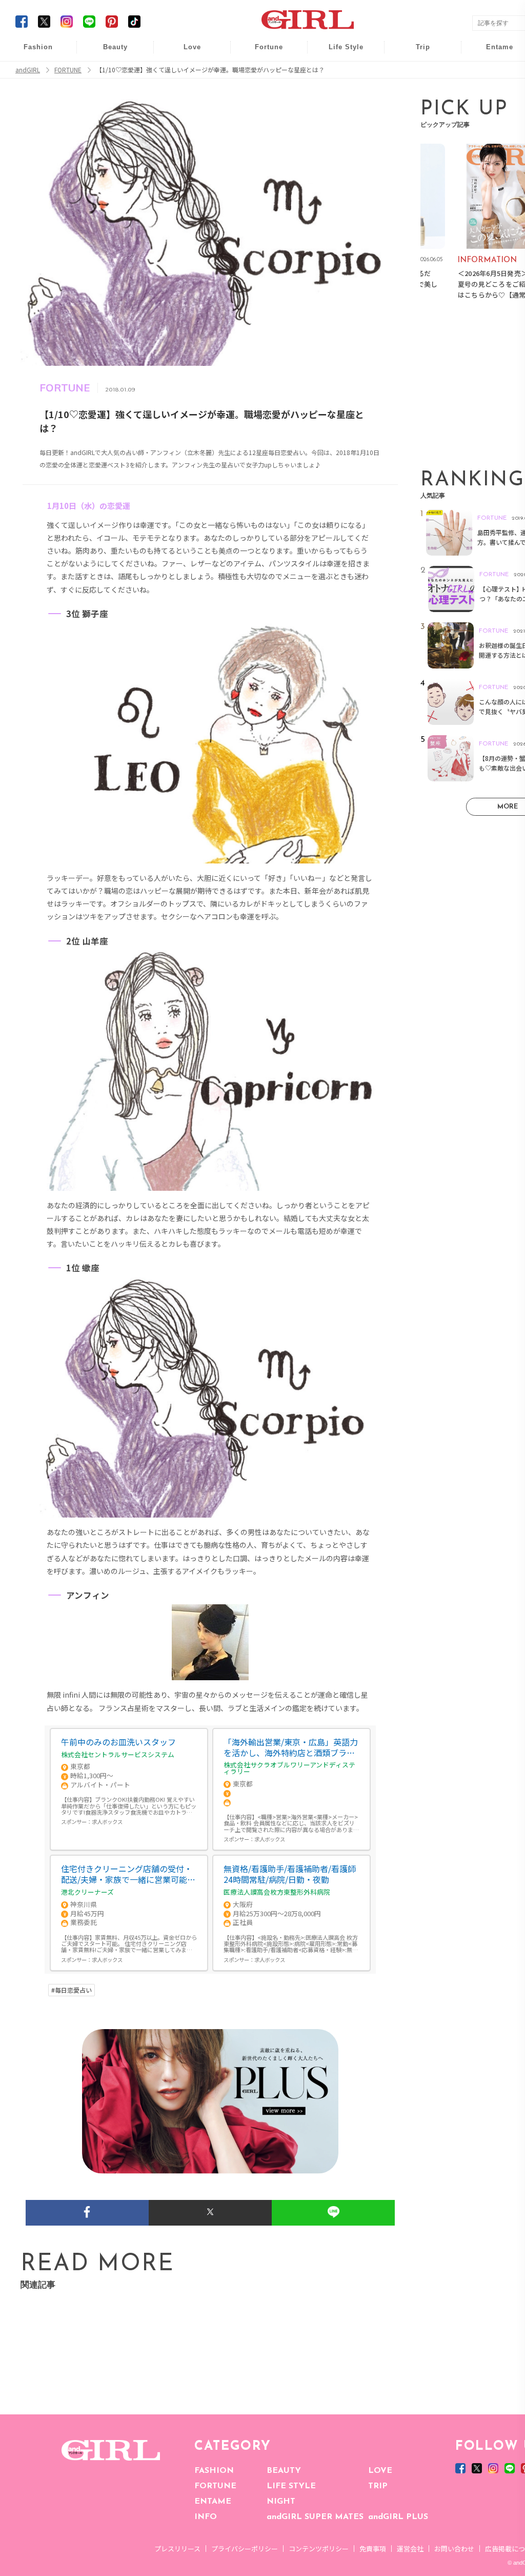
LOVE (380, 2471)
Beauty (115, 47)
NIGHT (281, 2502)
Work (339, 73)
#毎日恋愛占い (72, 1990)
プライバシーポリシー (245, 2549)
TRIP (378, 2486)
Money (339, 53)
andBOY (493, 53)
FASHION (214, 2471)
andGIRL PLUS (398, 2517)
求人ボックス (107, 1822)
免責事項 (373, 2549)
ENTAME (213, 2502)
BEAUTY (284, 2471)
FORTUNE (215, 2486)
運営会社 (410, 2549)
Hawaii (416, 53)
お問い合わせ (454, 2549)
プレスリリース (177, 2549)
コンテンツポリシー (319, 2549)
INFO (206, 2517)
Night (185, 92)
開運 (262, 53)
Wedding (185, 53)
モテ (185, 73)
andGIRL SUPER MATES (315, 2517)
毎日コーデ (31, 53)
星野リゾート (416, 73)
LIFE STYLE (291, 2486)
